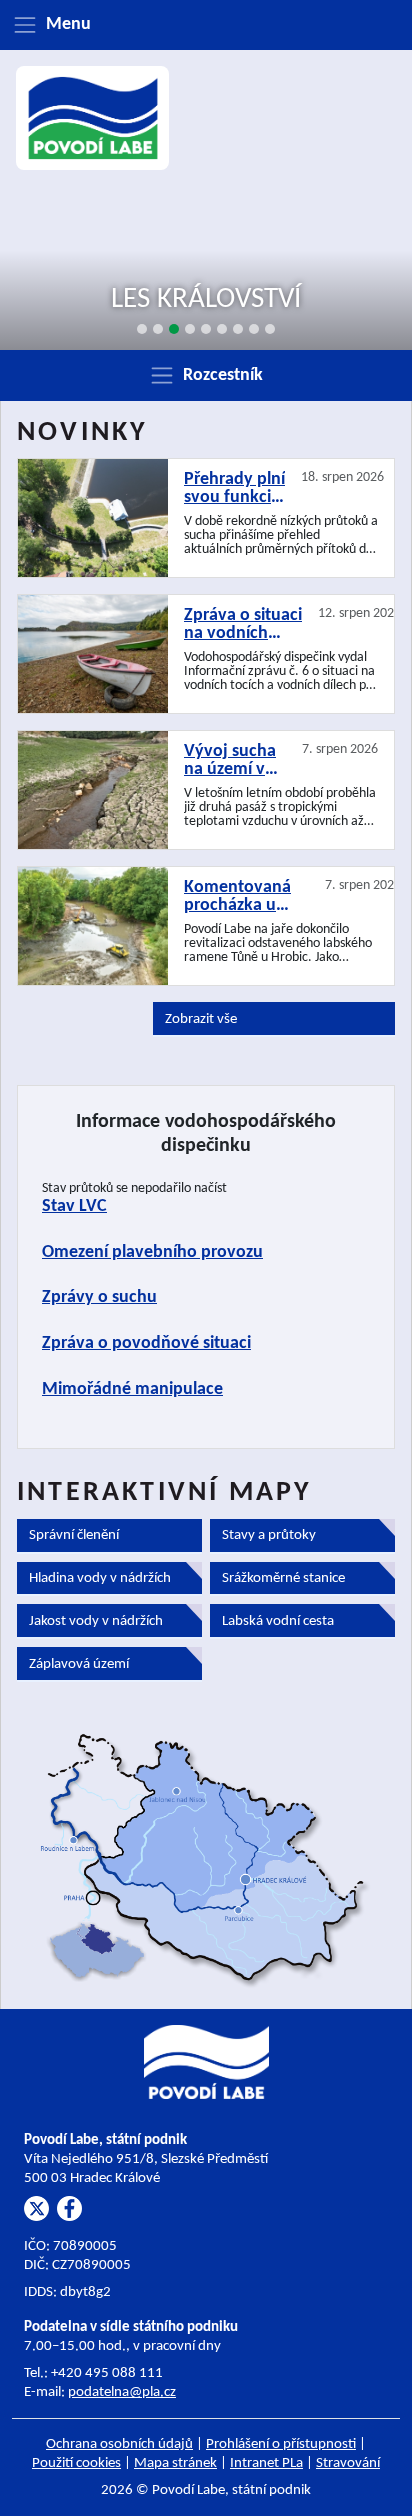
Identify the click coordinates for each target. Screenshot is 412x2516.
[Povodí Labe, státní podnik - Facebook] (69, 2208)
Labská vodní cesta (278, 1621)
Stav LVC (74, 1206)
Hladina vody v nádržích (100, 1578)
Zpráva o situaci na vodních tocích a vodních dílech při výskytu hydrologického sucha (243, 625)
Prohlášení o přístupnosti (281, 2444)
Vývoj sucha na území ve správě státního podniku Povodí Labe (230, 761)
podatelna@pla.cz (122, 2392)
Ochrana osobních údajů (119, 2444)
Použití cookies (76, 2463)
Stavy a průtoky (269, 1535)
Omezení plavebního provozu (152, 1252)
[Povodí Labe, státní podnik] (93, 118)
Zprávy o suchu (99, 1297)
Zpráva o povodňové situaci (146, 1343)
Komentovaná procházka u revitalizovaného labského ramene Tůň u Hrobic (246, 897)
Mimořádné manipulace (132, 1389)
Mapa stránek (175, 2463)
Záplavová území (79, 1664)
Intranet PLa (266, 2463)
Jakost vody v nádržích (96, 1621)
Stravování (348, 2463)
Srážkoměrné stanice (283, 1578)
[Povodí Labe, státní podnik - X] (36, 2208)
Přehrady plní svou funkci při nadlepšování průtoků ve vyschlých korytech (234, 489)
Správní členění (74, 1535)
